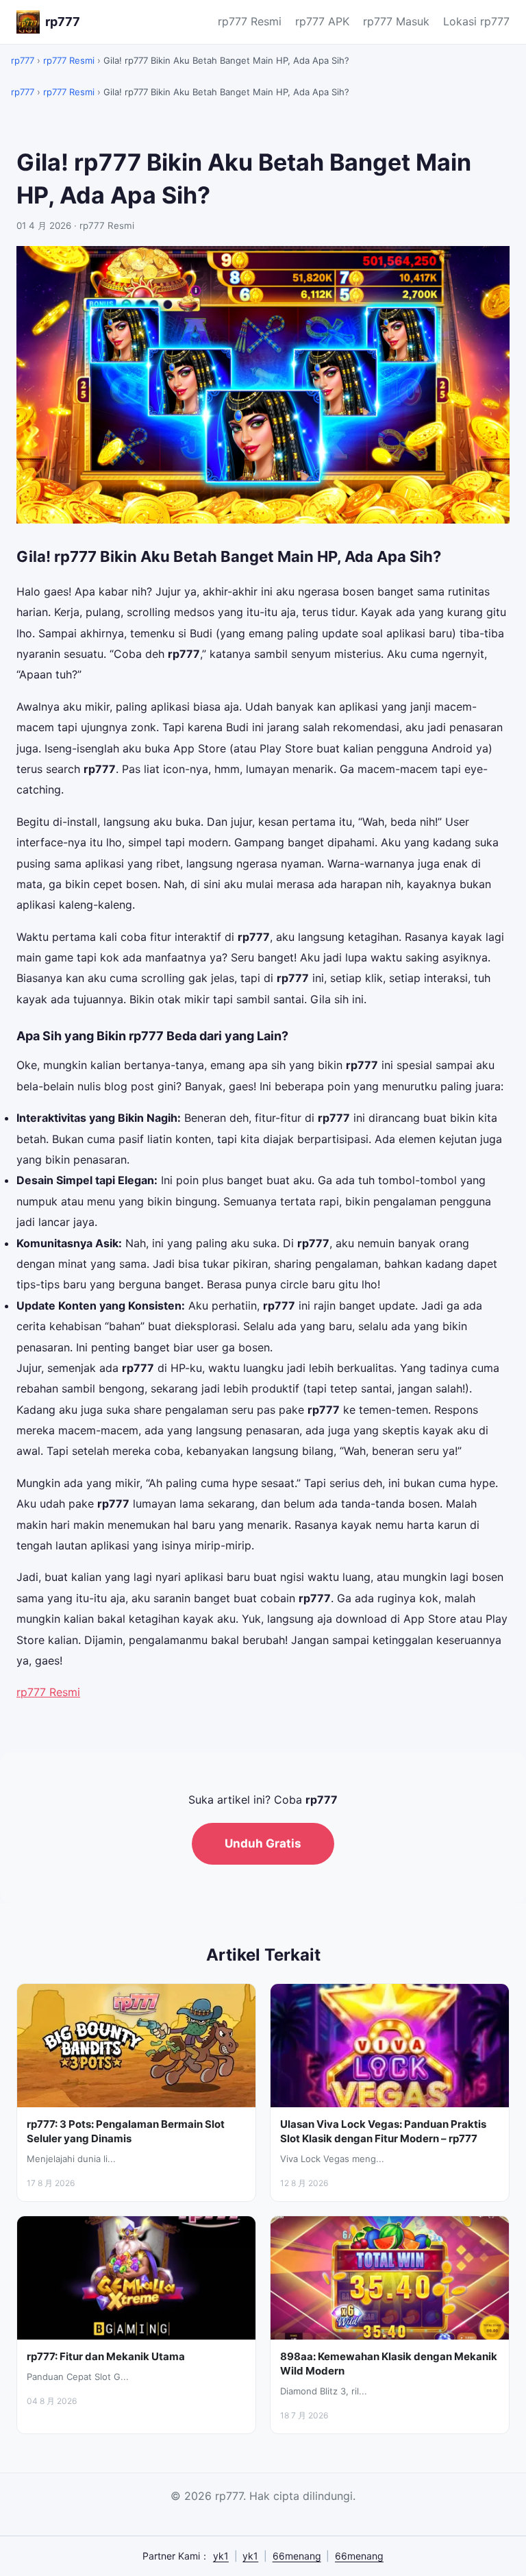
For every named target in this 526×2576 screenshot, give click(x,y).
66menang (297, 2556)
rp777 (23, 60)
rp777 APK (322, 21)
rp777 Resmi (250, 21)
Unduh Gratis (263, 1843)
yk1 (221, 2556)
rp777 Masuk (396, 21)
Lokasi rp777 (476, 21)
